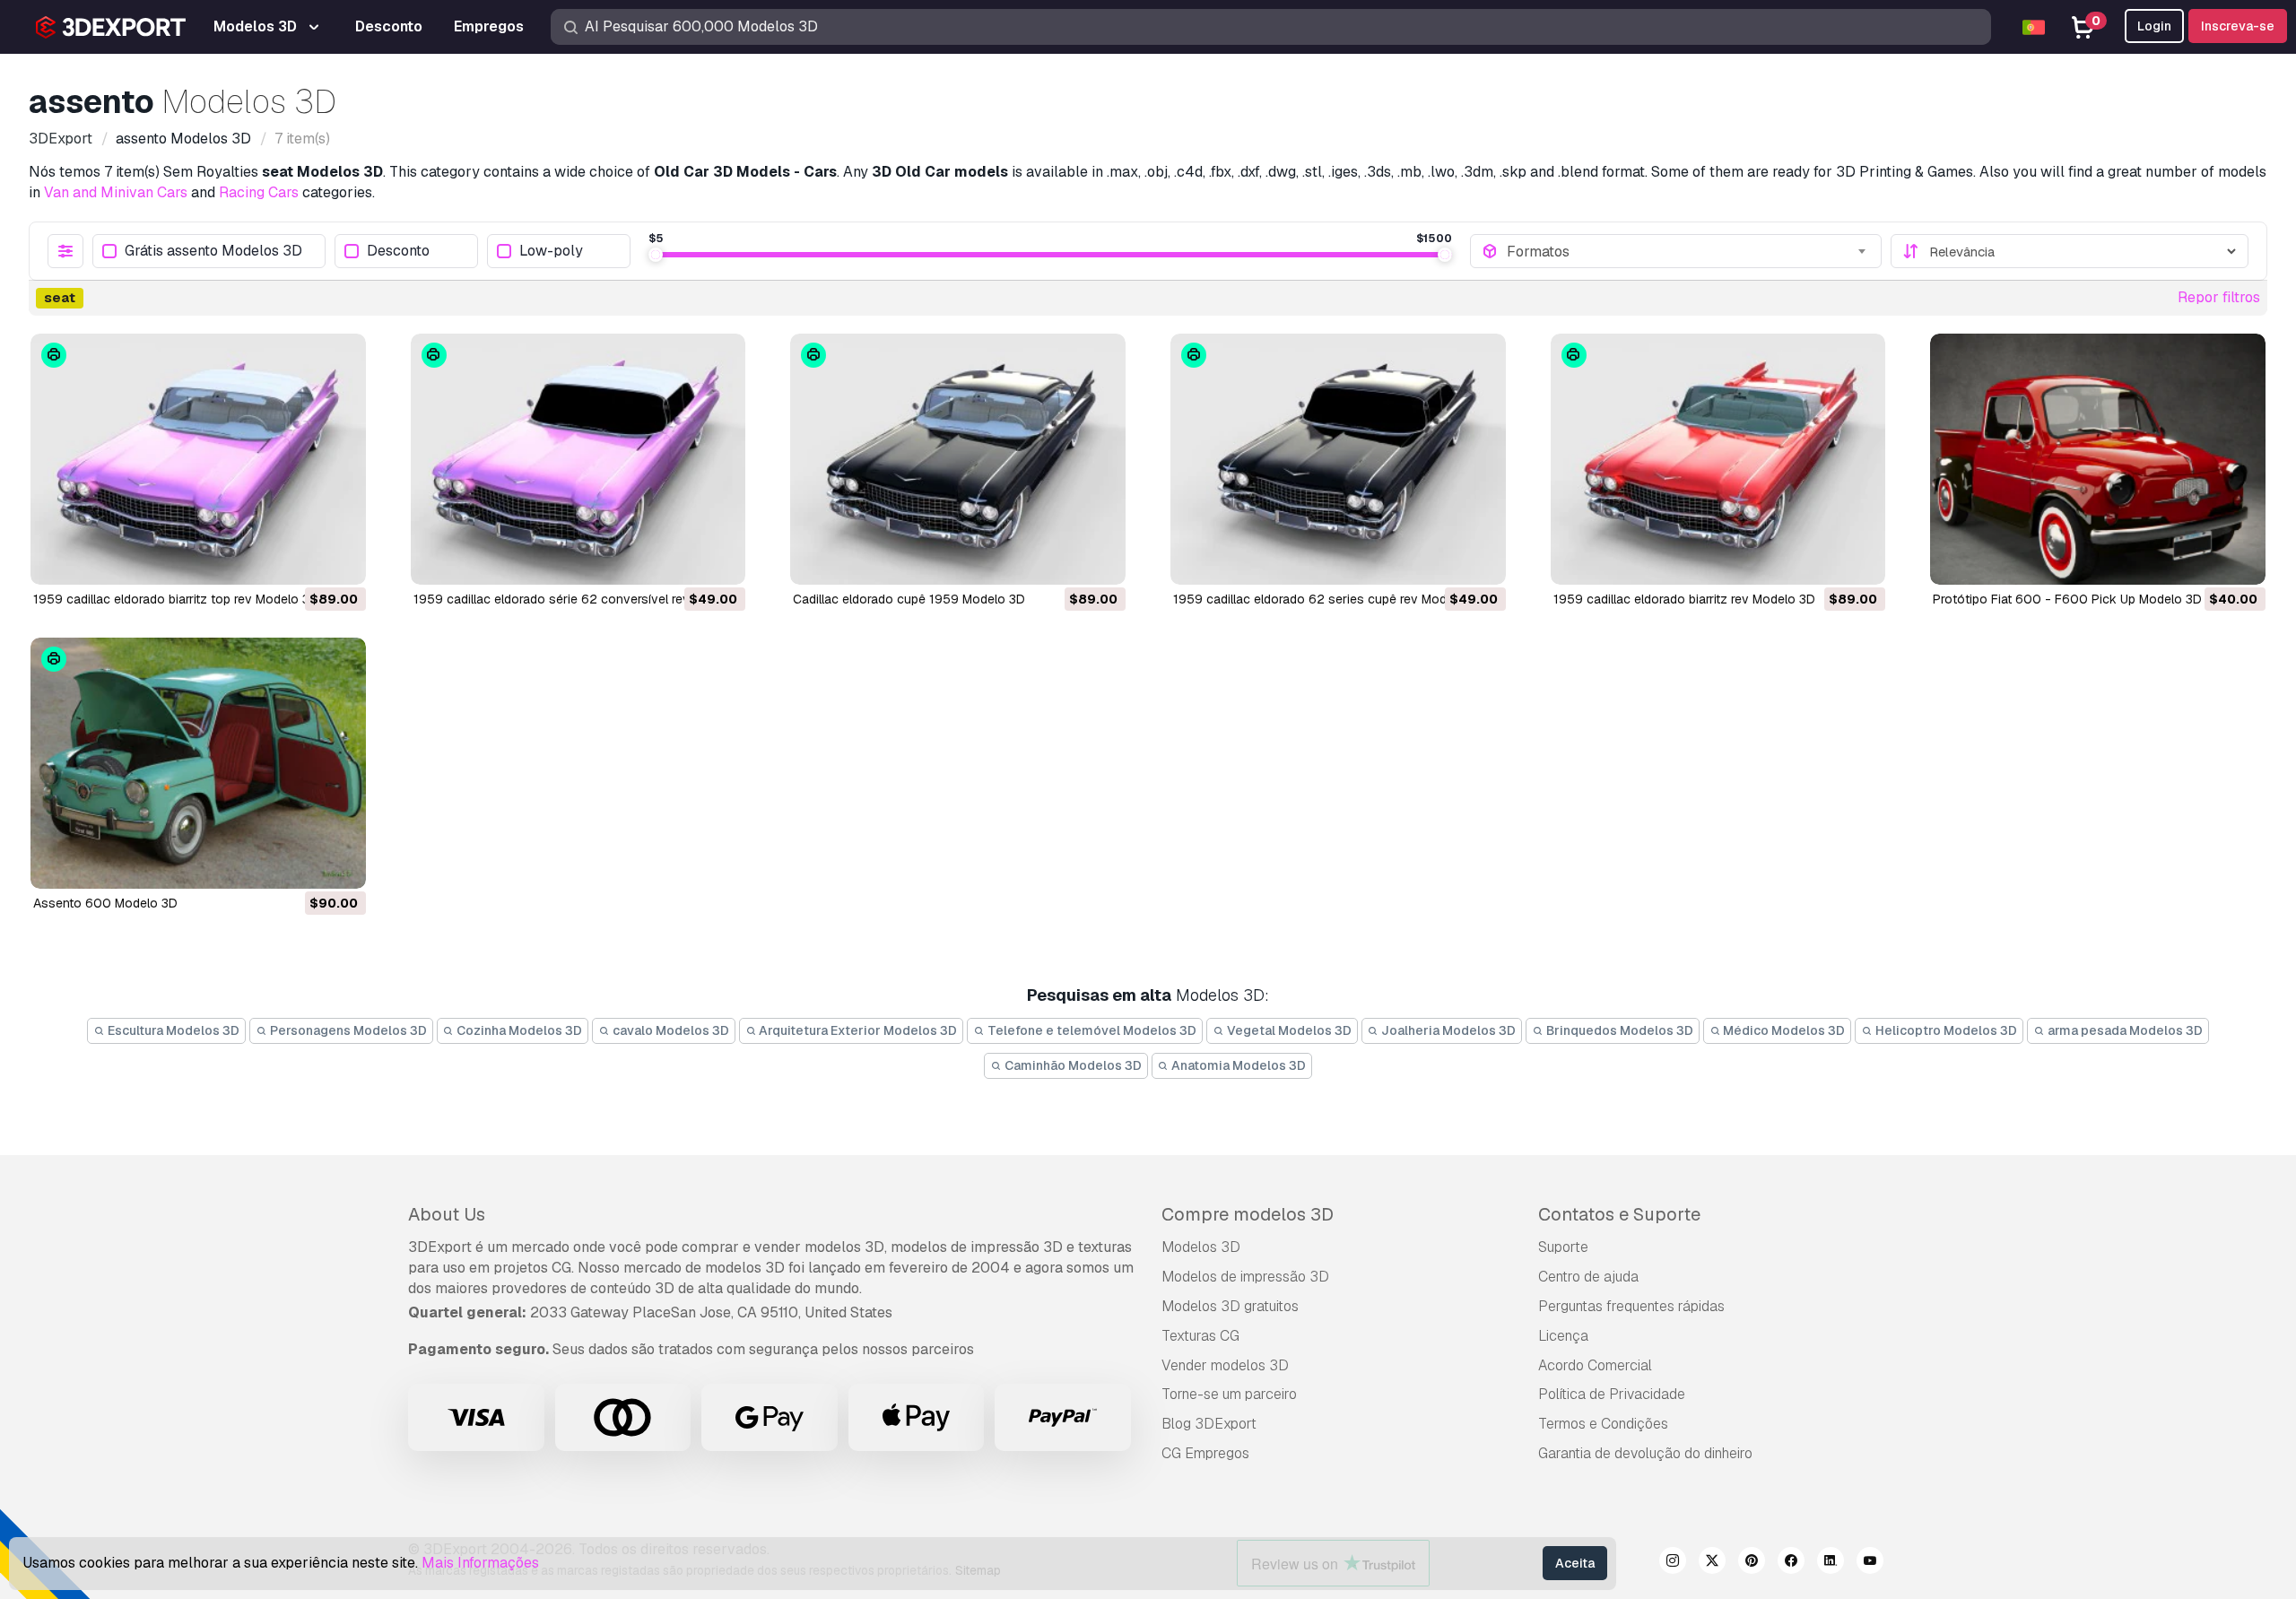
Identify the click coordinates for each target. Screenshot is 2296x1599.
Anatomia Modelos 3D (1237, 1065)
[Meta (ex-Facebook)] (1791, 1563)
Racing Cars (259, 192)
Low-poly (551, 252)
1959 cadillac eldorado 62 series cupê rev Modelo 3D (1329, 599)
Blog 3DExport (1209, 1424)
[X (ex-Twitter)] (1712, 1563)
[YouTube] (1870, 1563)
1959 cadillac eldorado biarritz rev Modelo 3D (1684, 599)
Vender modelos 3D (1225, 1365)
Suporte (1563, 1247)
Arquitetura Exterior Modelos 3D (857, 1030)
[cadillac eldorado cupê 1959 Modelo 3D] (958, 459)
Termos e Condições (1603, 1424)
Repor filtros (2219, 297)
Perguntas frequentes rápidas (1631, 1306)
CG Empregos (1205, 1453)
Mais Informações (480, 1563)
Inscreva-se (2238, 26)
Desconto (398, 252)
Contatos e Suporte (1619, 1214)
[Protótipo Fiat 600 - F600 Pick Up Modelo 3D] (2098, 459)
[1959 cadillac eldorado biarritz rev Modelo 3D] (1718, 459)
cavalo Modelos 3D (670, 1030)
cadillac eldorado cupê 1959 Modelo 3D (909, 599)
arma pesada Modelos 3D (2124, 1030)
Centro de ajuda (1588, 1277)
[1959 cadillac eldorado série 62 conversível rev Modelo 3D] (578, 459)
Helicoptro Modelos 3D (1945, 1030)
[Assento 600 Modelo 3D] (198, 763)
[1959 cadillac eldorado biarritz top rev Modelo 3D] (198, 459)
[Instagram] (1673, 1563)
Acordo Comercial (1595, 1365)
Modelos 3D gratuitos (1230, 1306)
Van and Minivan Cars (116, 192)
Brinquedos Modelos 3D (1618, 1030)
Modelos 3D (1201, 1247)
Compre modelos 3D (1248, 1214)
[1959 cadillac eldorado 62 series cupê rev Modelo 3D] (1338, 459)
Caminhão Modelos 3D (1072, 1065)
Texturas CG (1200, 1336)
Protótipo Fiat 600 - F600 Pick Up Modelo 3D (2067, 599)
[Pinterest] (1752, 1563)
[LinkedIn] (1831, 1563)
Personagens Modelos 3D (347, 1030)
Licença (1563, 1336)
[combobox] (1688, 251)
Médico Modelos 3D (1783, 1030)
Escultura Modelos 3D (172, 1030)
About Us (447, 1214)
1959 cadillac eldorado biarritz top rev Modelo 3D (176, 599)
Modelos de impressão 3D (1245, 1277)
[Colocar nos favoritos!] (340, 560)
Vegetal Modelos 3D (1288, 1030)
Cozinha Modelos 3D (518, 1030)
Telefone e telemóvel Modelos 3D (1091, 1030)
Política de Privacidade (1612, 1394)
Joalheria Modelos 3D (1447, 1030)
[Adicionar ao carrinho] (303, 560)
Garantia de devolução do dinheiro (1645, 1453)
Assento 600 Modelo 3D (105, 903)
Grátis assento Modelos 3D (213, 252)
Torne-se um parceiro (1229, 1394)
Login (2154, 26)
